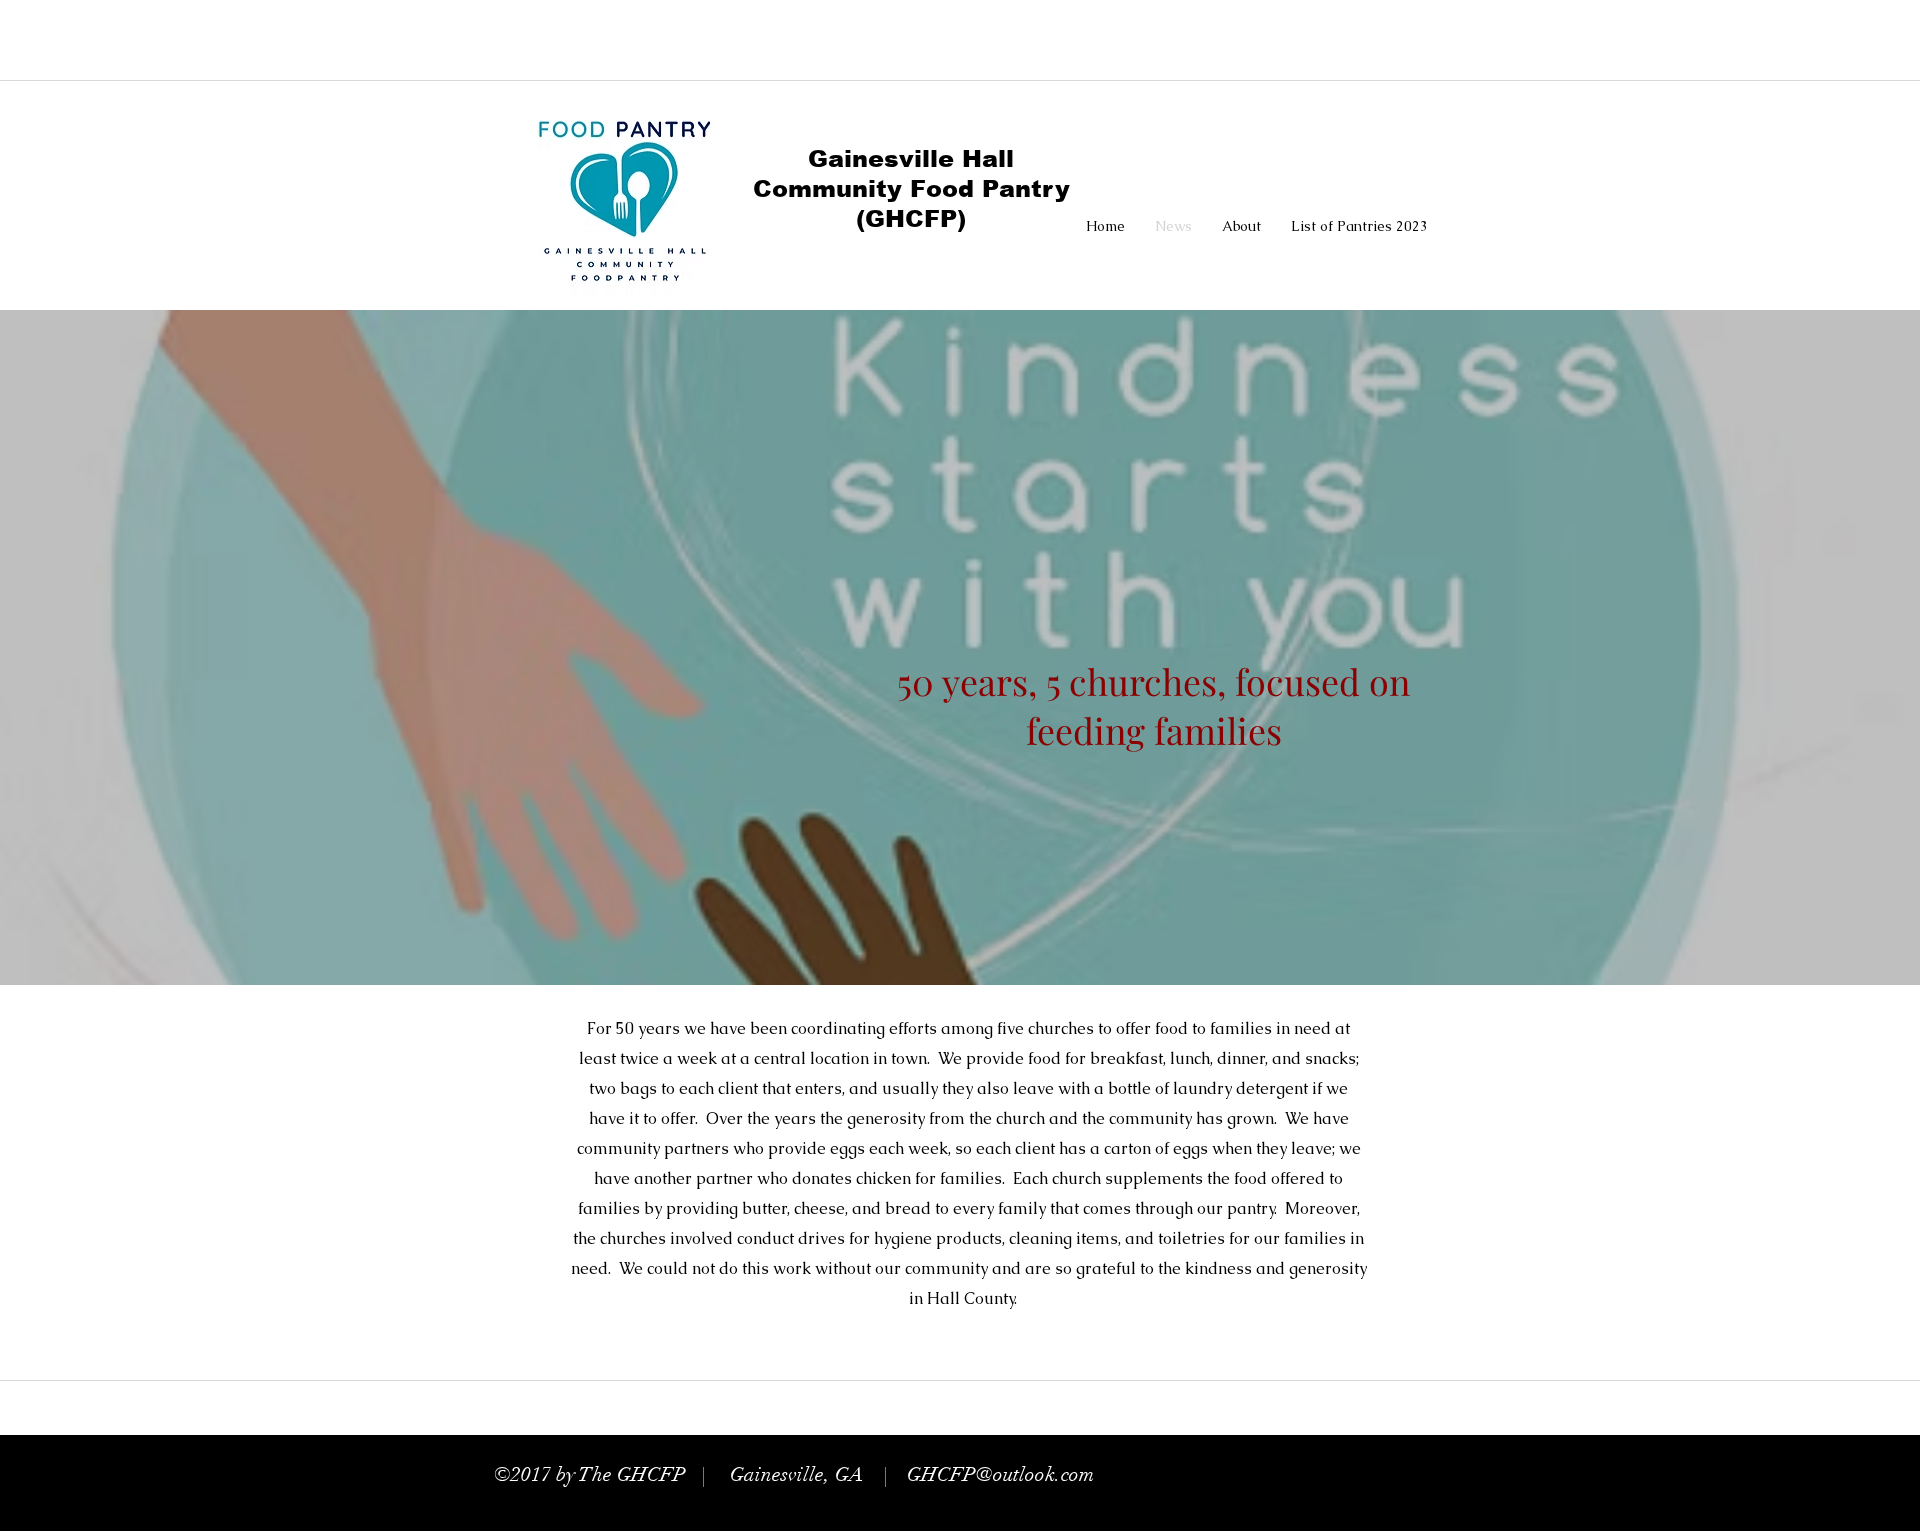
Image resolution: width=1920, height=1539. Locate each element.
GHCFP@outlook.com (1000, 1474)
